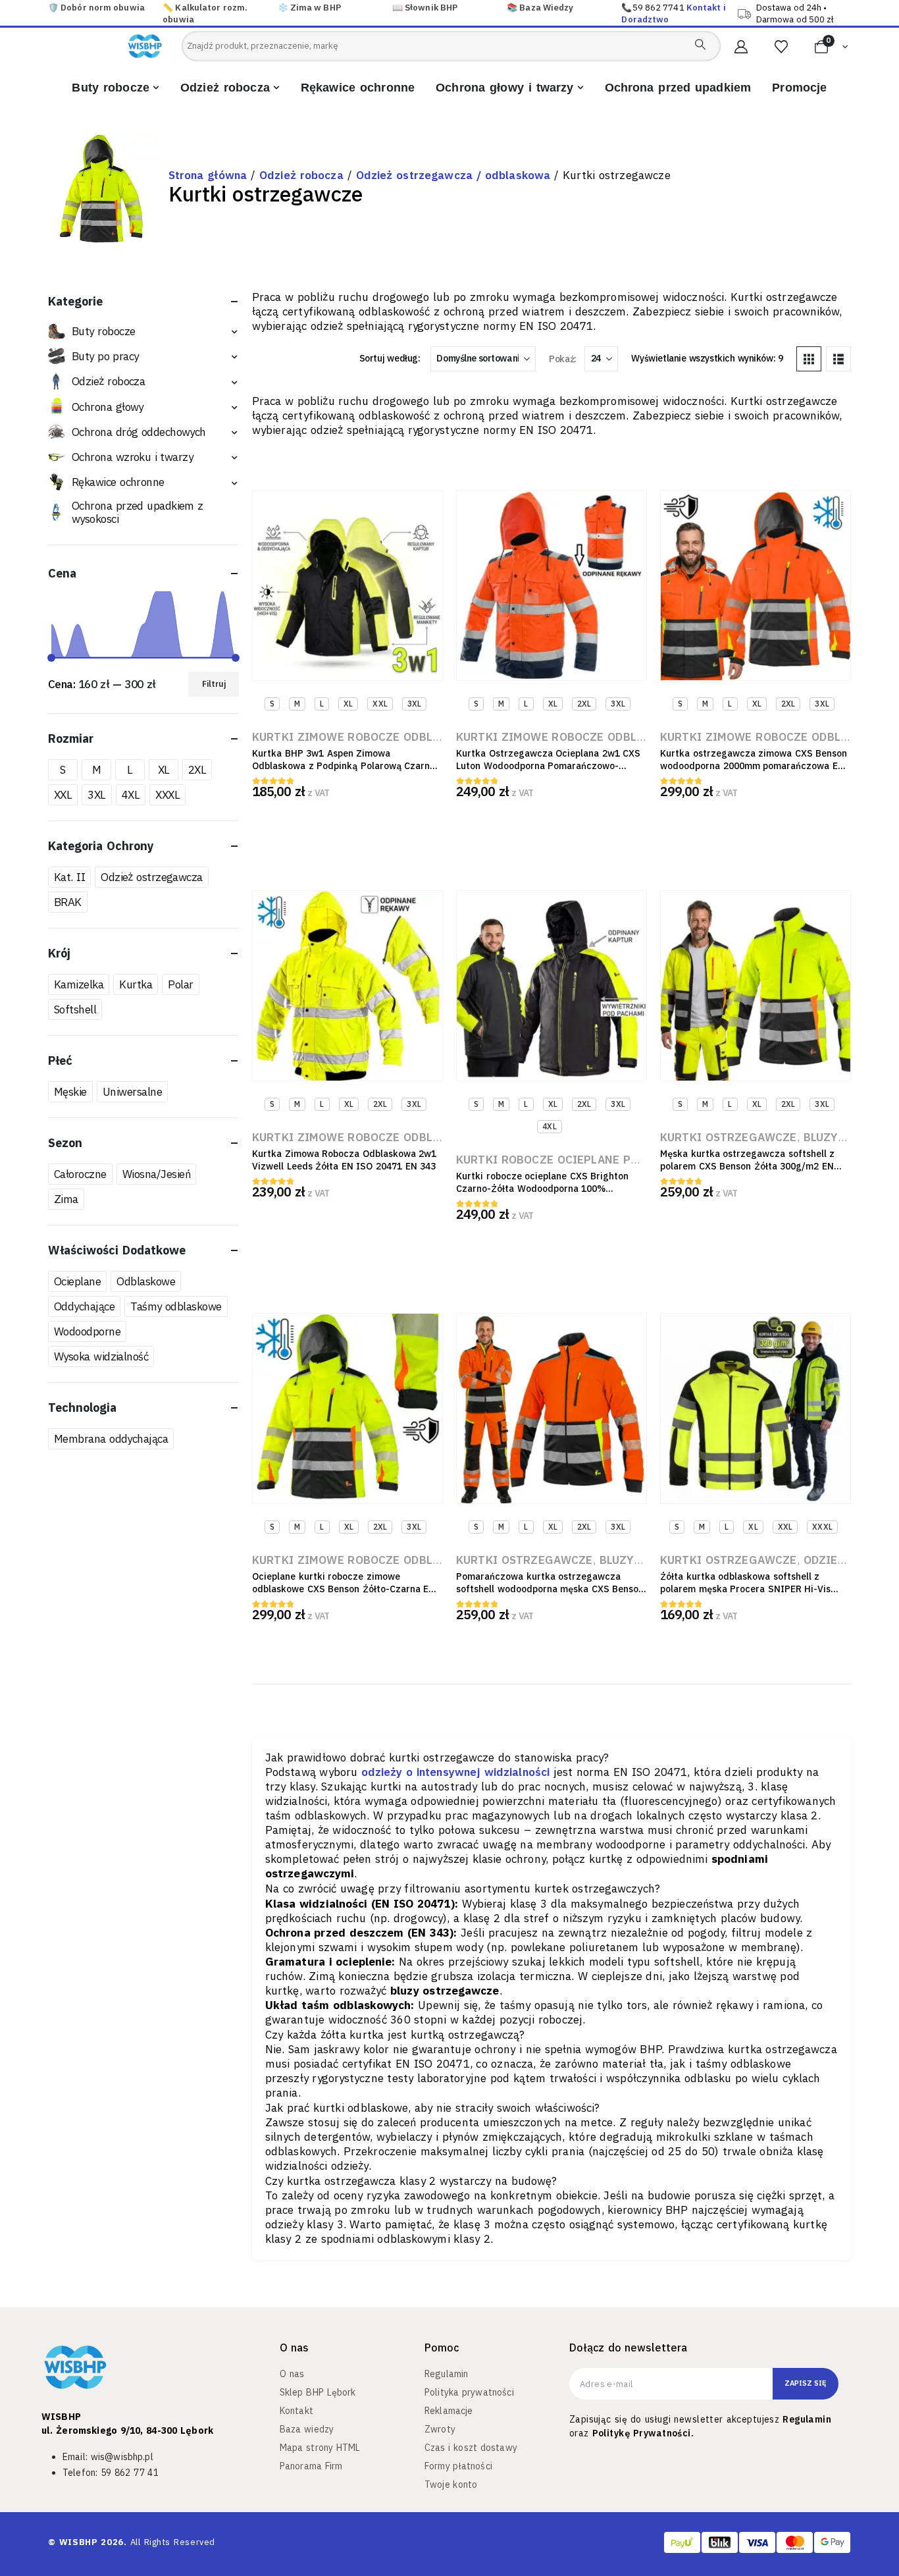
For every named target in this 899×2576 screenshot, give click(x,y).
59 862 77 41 (130, 2473)
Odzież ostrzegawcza (152, 876)
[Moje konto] (741, 47)
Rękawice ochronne (118, 482)
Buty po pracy (105, 356)
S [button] (272, 704)
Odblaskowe (146, 1281)
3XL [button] (414, 704)
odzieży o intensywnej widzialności (455, 1772)
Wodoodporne (87, 1331)
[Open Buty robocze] (156, 88)
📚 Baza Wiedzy (540, 8)
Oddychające (84, 1306)
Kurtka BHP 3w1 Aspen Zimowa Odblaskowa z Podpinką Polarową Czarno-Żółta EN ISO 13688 (346, 766)
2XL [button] (584, 704)
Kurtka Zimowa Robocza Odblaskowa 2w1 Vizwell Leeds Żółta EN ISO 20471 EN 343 (344, 1160)
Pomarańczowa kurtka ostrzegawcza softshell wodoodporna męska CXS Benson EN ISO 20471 (550, 1589)
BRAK (68, 901)
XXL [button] (380, 704)
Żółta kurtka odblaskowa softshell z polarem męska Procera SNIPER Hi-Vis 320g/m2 (745, 1589)
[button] (809, 359)
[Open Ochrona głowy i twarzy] (580, 88)
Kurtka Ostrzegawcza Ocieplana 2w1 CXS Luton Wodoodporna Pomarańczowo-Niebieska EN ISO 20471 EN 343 (548, 766)
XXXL (167, 794)
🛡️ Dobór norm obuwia (96, 8)
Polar (180, 984)
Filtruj (214, 683)
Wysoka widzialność (101, 1356)
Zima (66, 1198)
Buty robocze (103, 331)
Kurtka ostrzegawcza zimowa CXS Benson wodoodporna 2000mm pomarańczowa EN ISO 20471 (754, 766)
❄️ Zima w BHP (309, 8)
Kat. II (69, 876)
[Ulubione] (781, 47)
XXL (63, 794)
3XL (96, 794)
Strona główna (208, 175)
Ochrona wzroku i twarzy (132, 457)
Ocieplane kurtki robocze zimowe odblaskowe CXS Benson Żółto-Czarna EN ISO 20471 (344, 1589)
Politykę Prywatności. (643, 2433)
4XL (131, 794)
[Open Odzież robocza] (276, 88)
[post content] (347, 585)
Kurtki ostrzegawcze (729, 1137)
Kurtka (136, 984)
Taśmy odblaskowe (176, 1306)
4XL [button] (549, 1126)
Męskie (70, 1091)
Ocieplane (77, 1281)
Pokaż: (562, 359)
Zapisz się (806, 2383)
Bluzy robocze (645, 1560)
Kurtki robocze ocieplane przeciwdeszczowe (599, 1160)
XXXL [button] (822, 1527)
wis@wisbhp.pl (122, 2457)
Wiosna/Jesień (156, 1173)
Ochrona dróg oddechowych (139, 431)
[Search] (700, 44)
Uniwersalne (132, 1091)
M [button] (297, 704)
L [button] (322, 704)
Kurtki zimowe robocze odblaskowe (365, 737)
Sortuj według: (390, 358)
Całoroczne (80, 1173)
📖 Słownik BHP (425, 8)
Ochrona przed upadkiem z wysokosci (138, 512)
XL (164, 769)
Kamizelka (79, 984)
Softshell (75, 1009)
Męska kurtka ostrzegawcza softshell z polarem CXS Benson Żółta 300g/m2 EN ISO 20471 (747, 1166)
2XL (197, 769)
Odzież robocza (301, 175)
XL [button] (348, 704)
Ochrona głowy (108, 406)
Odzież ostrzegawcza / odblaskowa (453, 175)
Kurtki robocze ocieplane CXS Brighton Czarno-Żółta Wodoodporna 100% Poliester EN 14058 (542, 1189)
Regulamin (807, 2419)
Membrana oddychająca (111, 1438)
